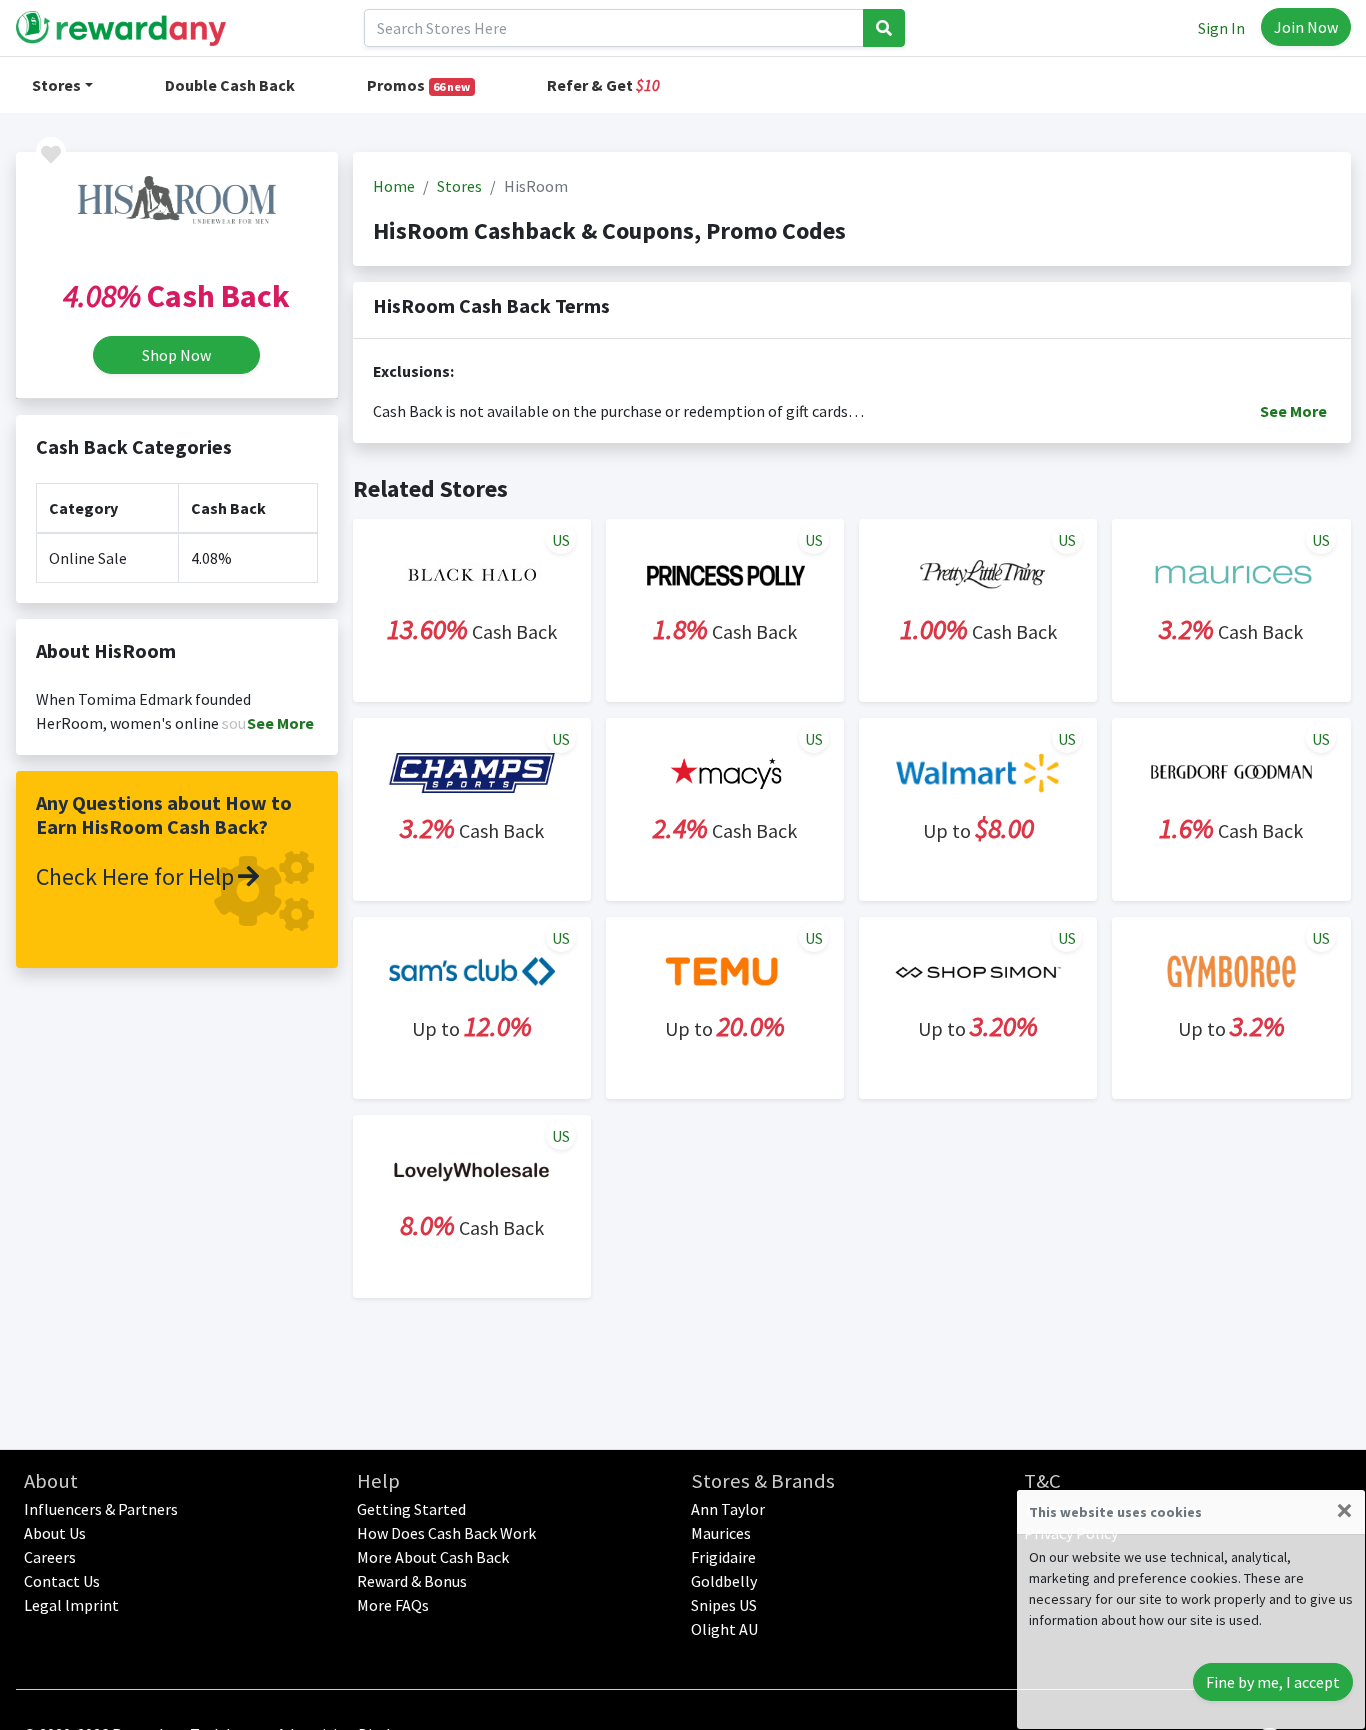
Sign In (1221, 28)
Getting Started (411, 1509)
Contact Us (62, 1581)
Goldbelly (724, 1581)
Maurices (721, 1533)
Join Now (1306, 27)
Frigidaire (723, 1557)
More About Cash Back (433, 1557)
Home (394, 186)
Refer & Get (603, 85)
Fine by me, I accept (1273, 1682)
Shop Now (176, 355)
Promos (419, 85)
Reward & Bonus (412, 1581)
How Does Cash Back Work (446, 1533)
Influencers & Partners (101, 1509)
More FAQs (393, 1605)
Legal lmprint (71, 1605)
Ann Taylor (728, 1509)
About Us (55, 1533)
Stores (56, 85)
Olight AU (724, 1629)
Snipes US (724, 1605)
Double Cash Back (230, 85)
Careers (50, 1557)
